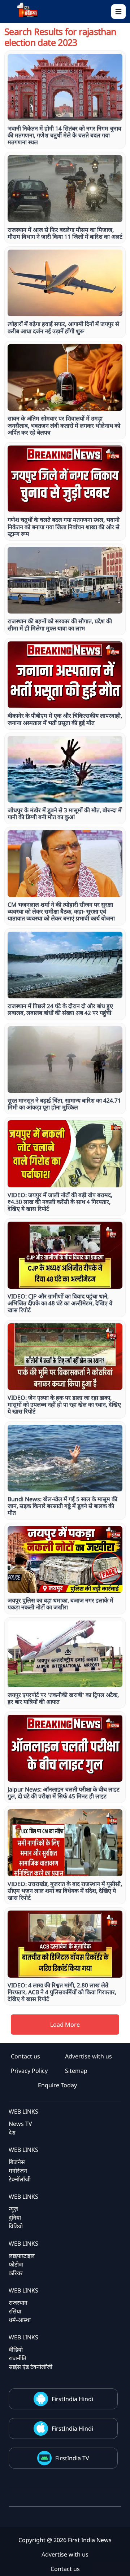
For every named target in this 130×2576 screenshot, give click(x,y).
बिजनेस (17, 2162)
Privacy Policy (29, 2071)
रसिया (15, 2311)
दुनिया (15, 2217)
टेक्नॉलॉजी (20, 2179)
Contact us (25, 2056)
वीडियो (16, 2349)
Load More (65, 2025)
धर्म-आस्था (20, 2320)
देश (12, 2132)
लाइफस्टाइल (22, 2256)
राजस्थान (18, 2303)
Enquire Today (57, 2085)
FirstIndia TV (72, 2458)
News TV (20, 2124)
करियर (16, 2273)
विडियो (16, 2226)
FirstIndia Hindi (72, 2399)
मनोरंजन (18, 2171)
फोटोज (16, 2264)
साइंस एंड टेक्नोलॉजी (31, 2367)
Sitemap (76, 2071)
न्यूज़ (13, 2209)
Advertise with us (88, 2056)
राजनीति (18, 2358)
